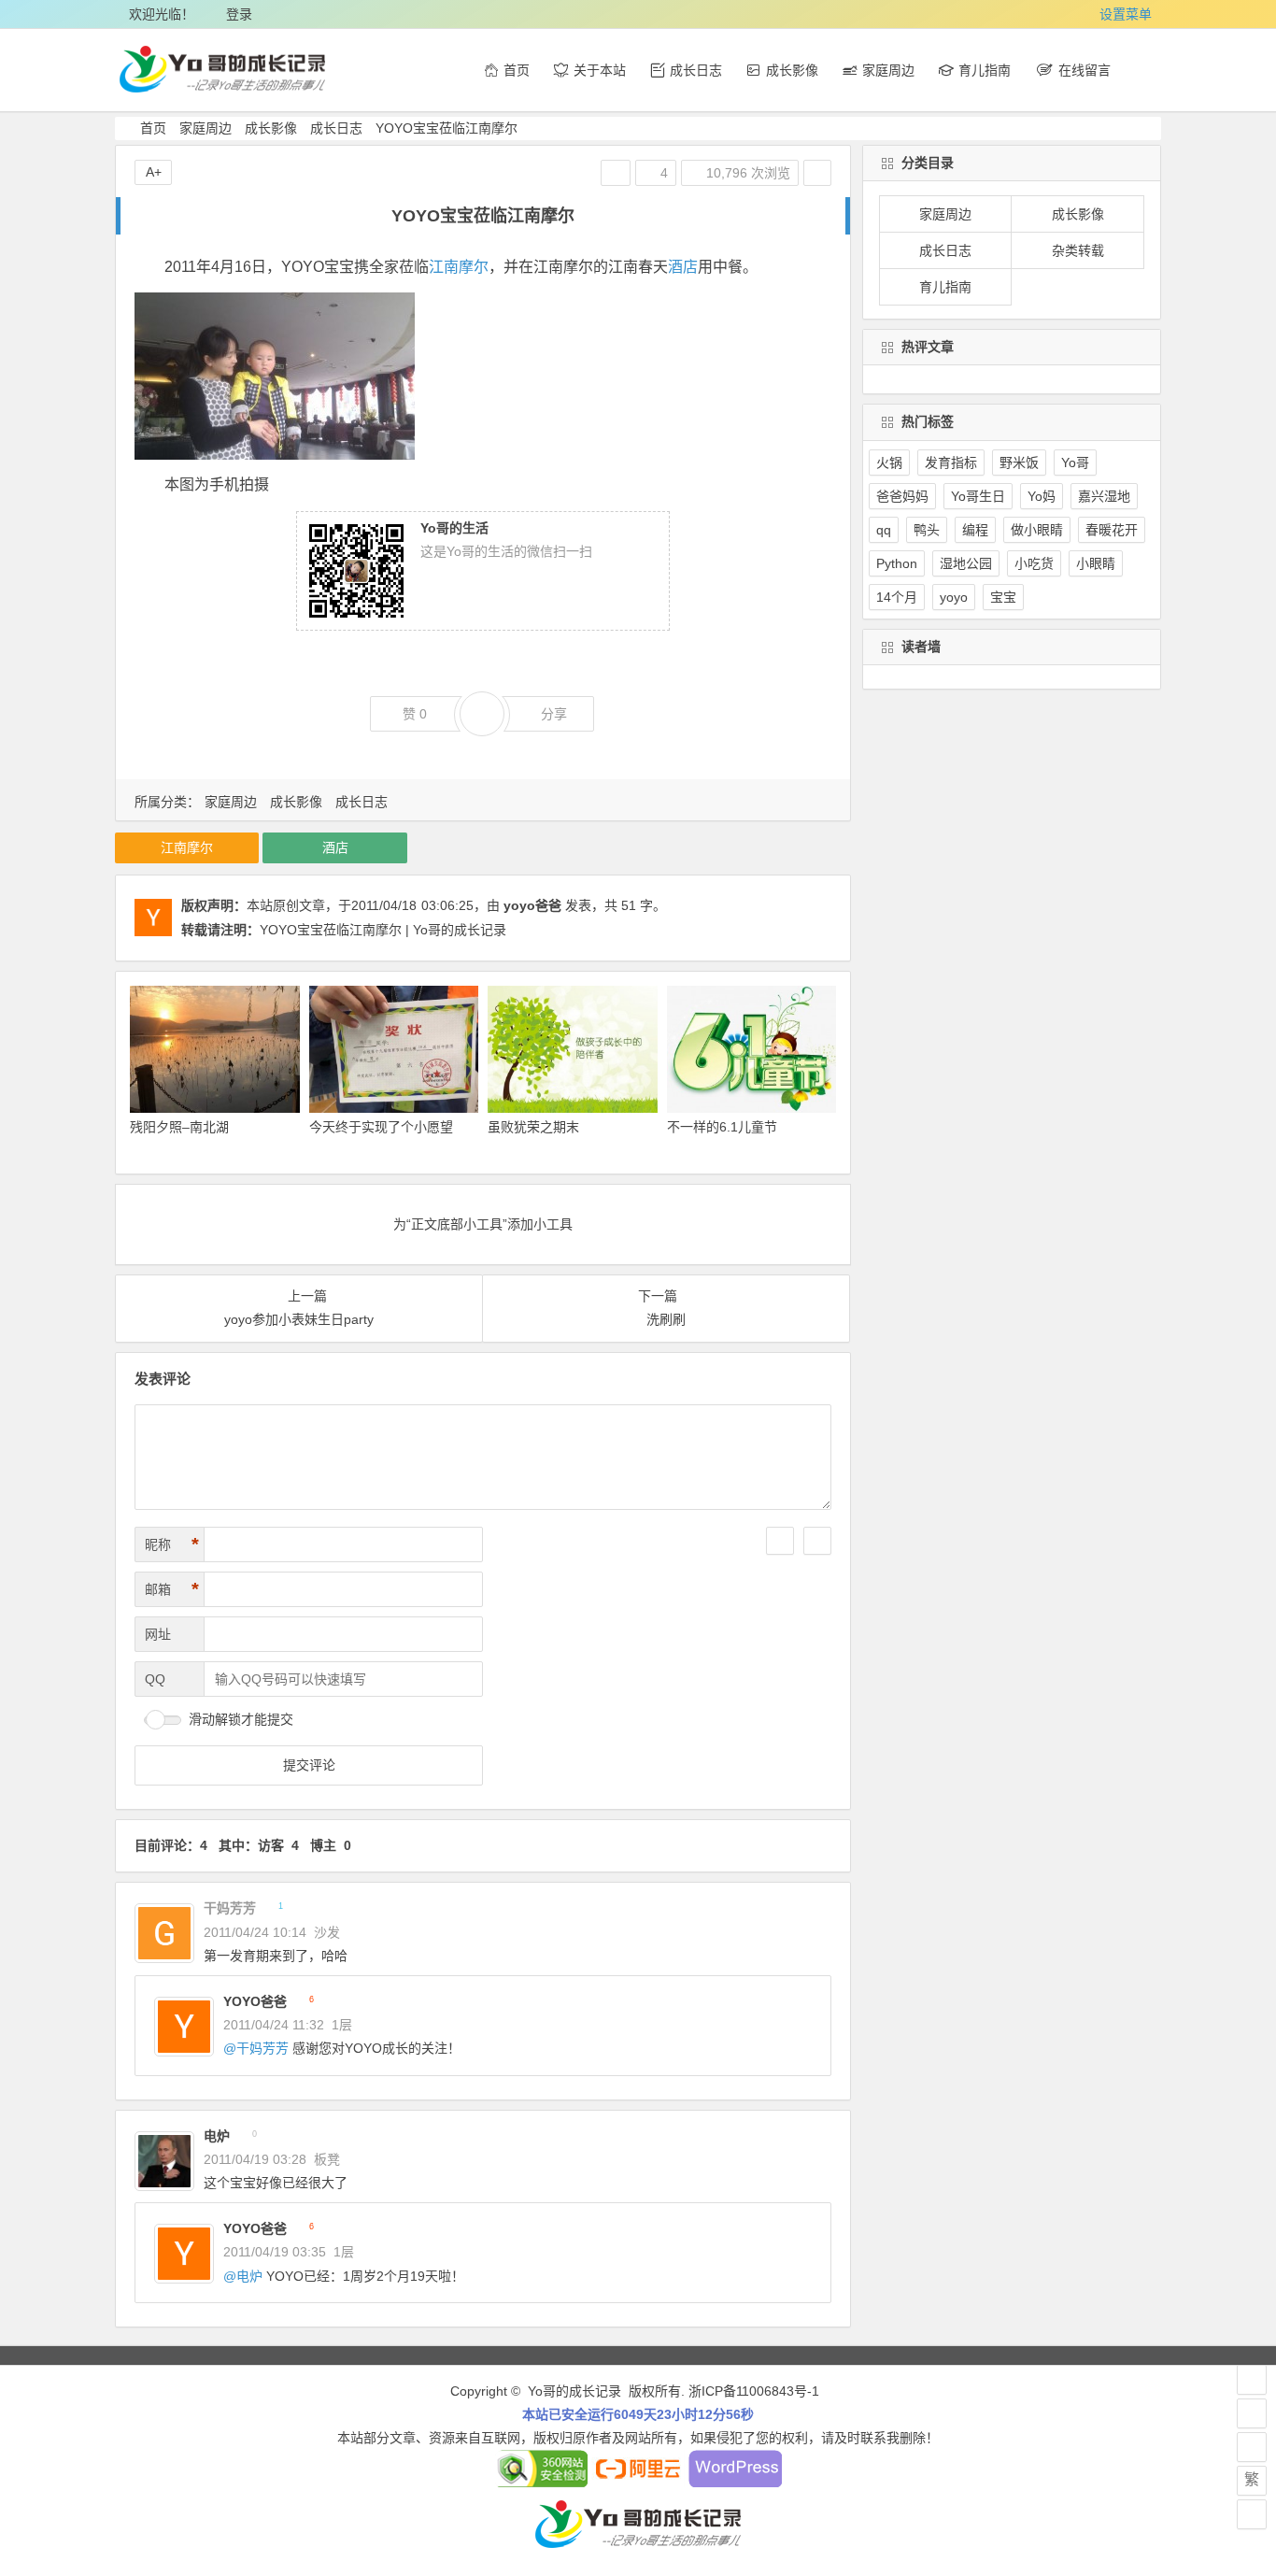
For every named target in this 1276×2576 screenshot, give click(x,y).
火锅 (889, 463)
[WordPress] (735, 2483)
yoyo (954, 597)
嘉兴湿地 (1104, 496)
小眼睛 (1096, 563)
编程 (975, 530)
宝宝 (1003, 597)
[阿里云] (638, 2483)
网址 (158, 1634)
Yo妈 (1042, 496)
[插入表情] (780, 1541)
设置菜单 (1126, 14)
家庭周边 (206, 128)
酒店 (683, 267)
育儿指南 (945, 287)
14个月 (897, 597)
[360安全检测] (541, 2483)
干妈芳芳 (262, 2048)
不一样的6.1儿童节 (722, 1127)
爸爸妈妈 (902, 496)
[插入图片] (817, 1541)
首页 (153, 128)
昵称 (172, 1544)
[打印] (616, 173)
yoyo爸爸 (532, 905)
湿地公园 (966, 563)
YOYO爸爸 (255, 2001)
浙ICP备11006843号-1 (754, 2391)
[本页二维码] (1252, 2514)
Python (897, 563)
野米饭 (1019, 463)
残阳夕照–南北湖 (179, 1127)
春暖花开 (1112, 530)
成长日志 (336, 128)
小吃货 (1034, 563)
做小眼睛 (1037, 530)
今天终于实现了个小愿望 (381, 1127)
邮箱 (172, 1589)
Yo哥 (1075, 463)
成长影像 (271, 128)
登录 (239, 14)
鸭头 (927, 530)
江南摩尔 (459, 267)
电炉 (217, 2136)
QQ (155, 1679)
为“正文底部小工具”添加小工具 (483, 1224)
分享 (554, 714)
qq (884, 530)
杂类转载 (1078, 250)
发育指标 (951, 463)
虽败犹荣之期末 (533, 1127)
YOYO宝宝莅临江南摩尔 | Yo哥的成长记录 (383, 930)
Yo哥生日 (978, 496)
